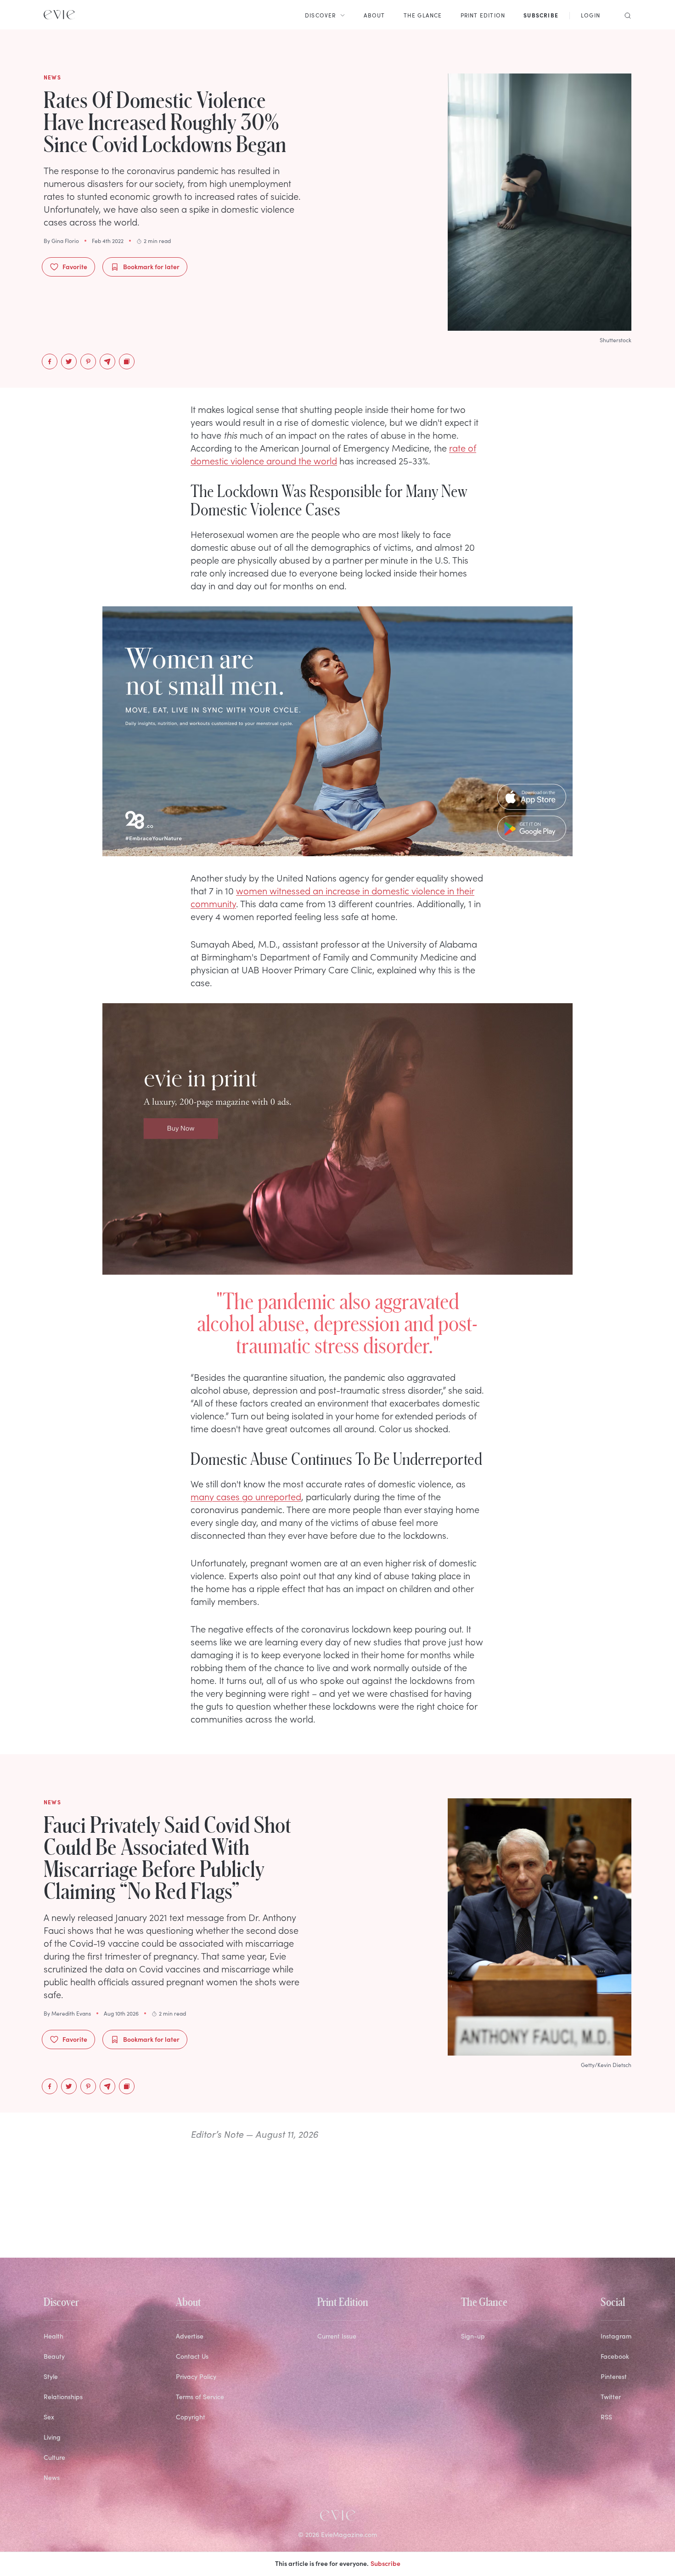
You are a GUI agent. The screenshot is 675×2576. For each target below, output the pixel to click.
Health (53, 2336)
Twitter (611, 2397)
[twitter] (69, 362)
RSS (606, 2417)
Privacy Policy (196, 2376)
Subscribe (385, 2563)
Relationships (63, 2397)
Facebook (615, 2356)
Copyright (191, 2417)
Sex (49, 2417)
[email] (107, 362)
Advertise (190, 2336)
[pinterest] (88, 362)
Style (51, 2376)
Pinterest (614, 2376)
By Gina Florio (61, 241)
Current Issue (337, 2336)
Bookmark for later (151, 266)
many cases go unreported (246, 1496)
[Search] (625, 15)
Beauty (54, 2356)
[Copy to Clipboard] (127, 362)
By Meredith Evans (67, 2013)
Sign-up (473, 2336)
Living (52, 2437)
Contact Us (192, 2356)
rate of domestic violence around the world (333, 454)
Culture (54, 2457)
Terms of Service (200, 2397)
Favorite (75, 266)
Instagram (616, 2336)
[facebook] (50, 362)
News (52, 2477)
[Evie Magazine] (59, 15)
